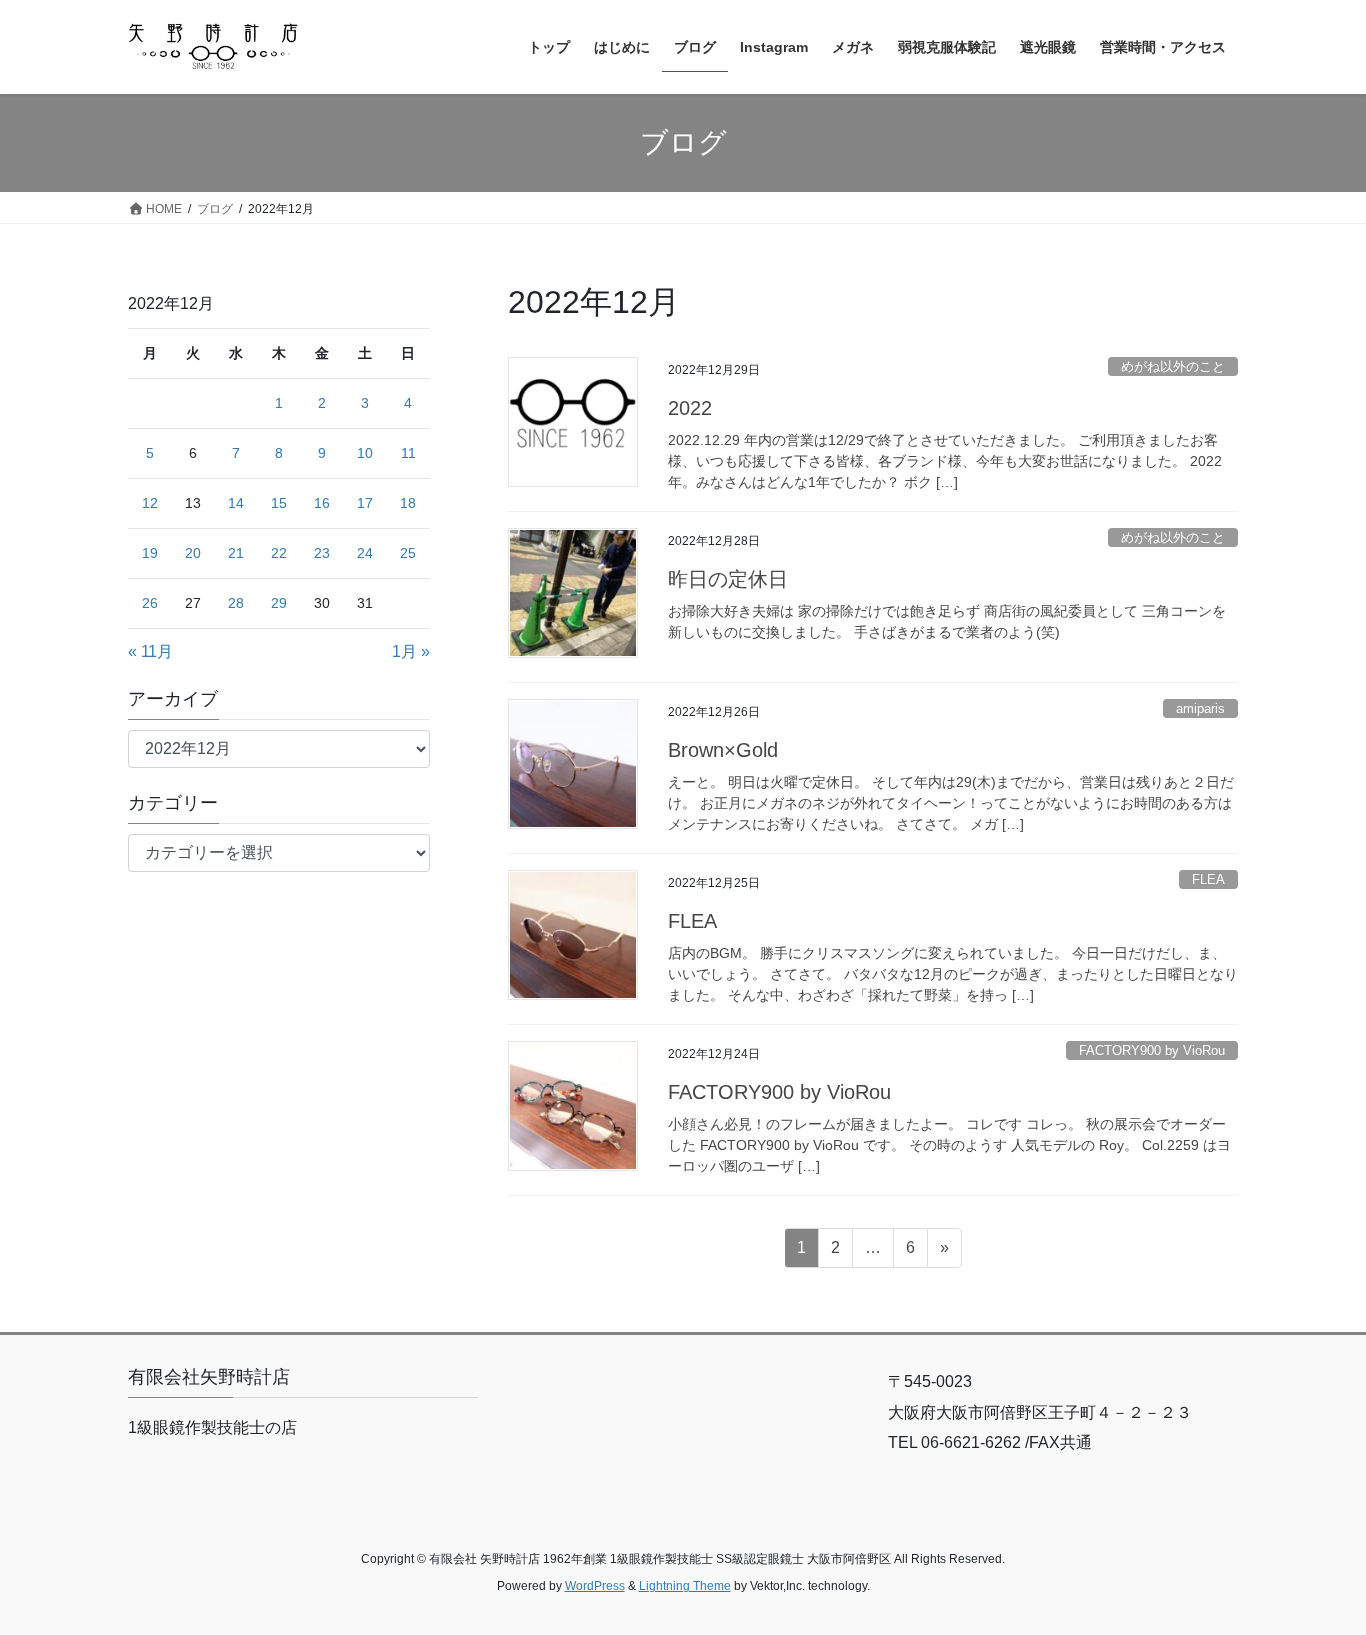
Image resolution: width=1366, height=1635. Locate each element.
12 (150, 503)
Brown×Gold (723, 750)
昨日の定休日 (728, 579)
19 (150, 553)
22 (279, 553)
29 (279, 603)
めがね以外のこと (1173, 366)
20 (193, 553)
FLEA (1208, 879)
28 (236, 603)
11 (408, 453)
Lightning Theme (685, 1586)
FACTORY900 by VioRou (1152, 1050)
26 (150, 603)
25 (408, 553)
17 (365, 503)
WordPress (595, 1586)
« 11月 (150, 651)
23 (322, 553)
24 (365, 553)
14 (236, 503)
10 (365, 453)
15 (279, 503)
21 (236, 553)
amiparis (1200, 708)
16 (322, 503)
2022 (690, 408)
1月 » (411, 651)
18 (408, 503)
